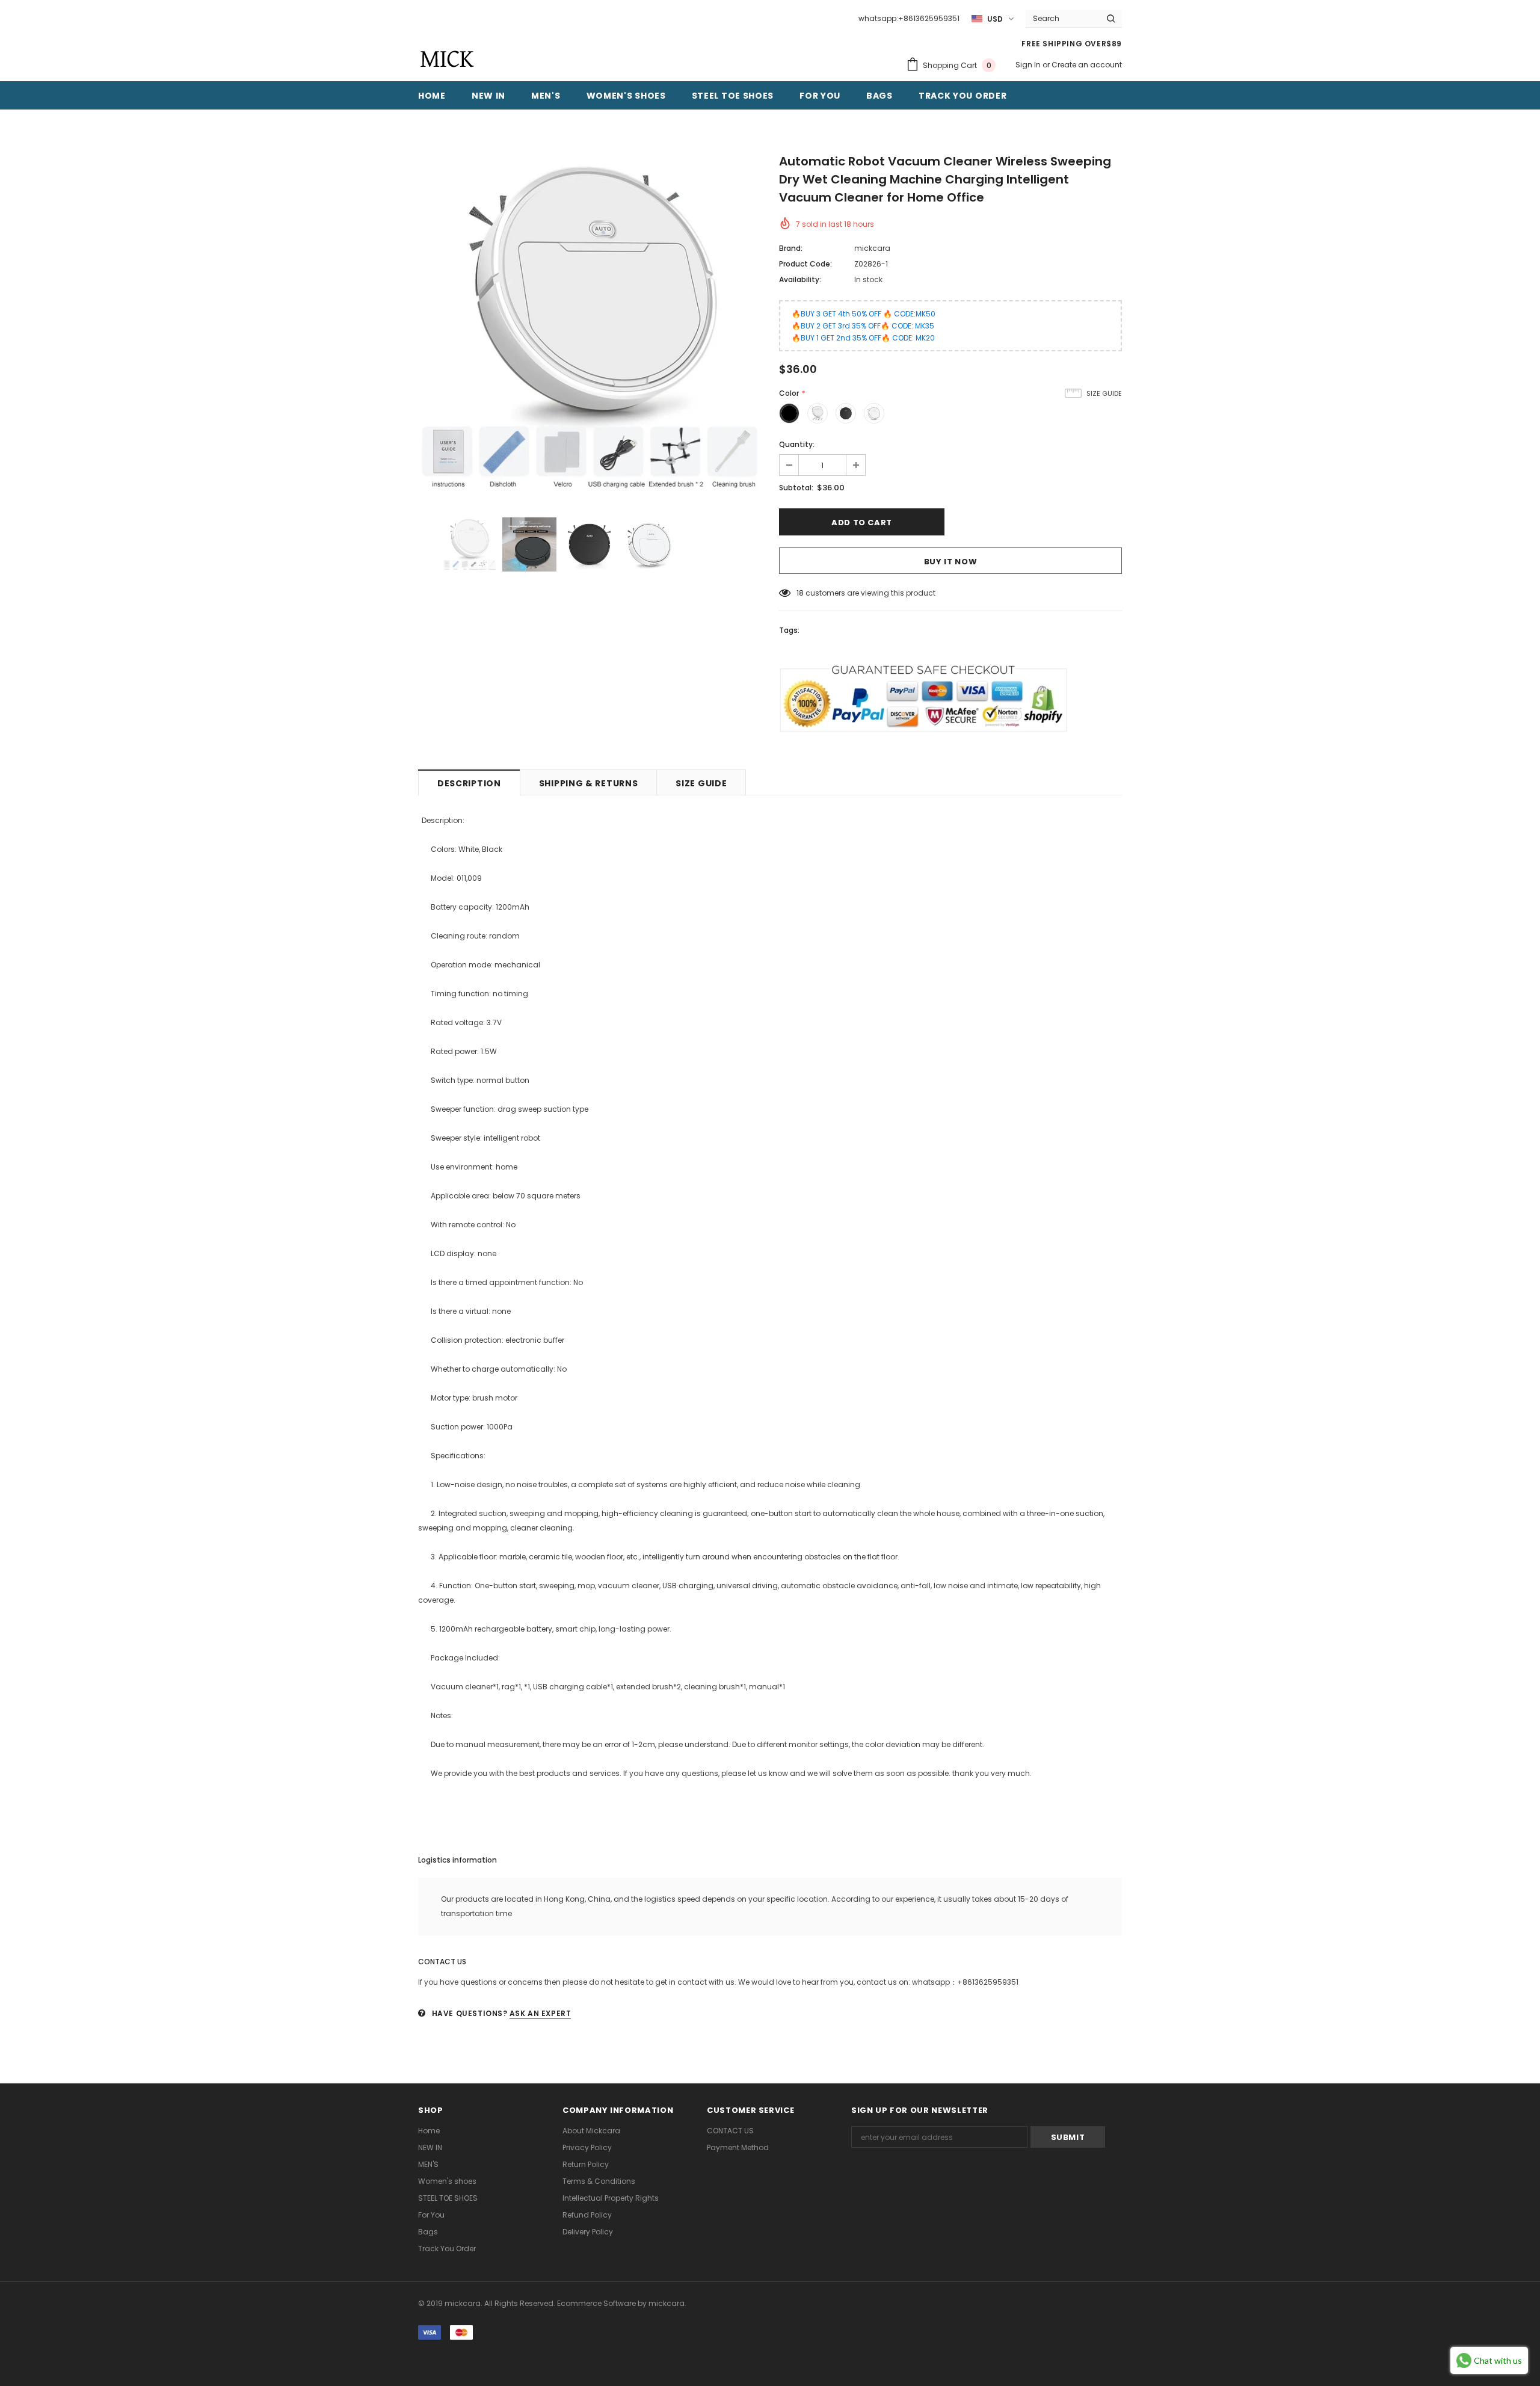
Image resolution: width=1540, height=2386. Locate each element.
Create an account (1087, 65)
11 (799, 593)
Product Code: (805, 264)
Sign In (1029, 65)
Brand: (791, 248)
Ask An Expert (541, 2013)
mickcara (872, 248)
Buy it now (951, 562)
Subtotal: (796, 488)
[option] (590, 328)
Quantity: (797, 444)
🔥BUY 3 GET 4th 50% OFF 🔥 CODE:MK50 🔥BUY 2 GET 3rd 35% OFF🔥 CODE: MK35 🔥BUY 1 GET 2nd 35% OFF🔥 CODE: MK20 (864, 326)
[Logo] (447, 59)
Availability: (800, 279)
